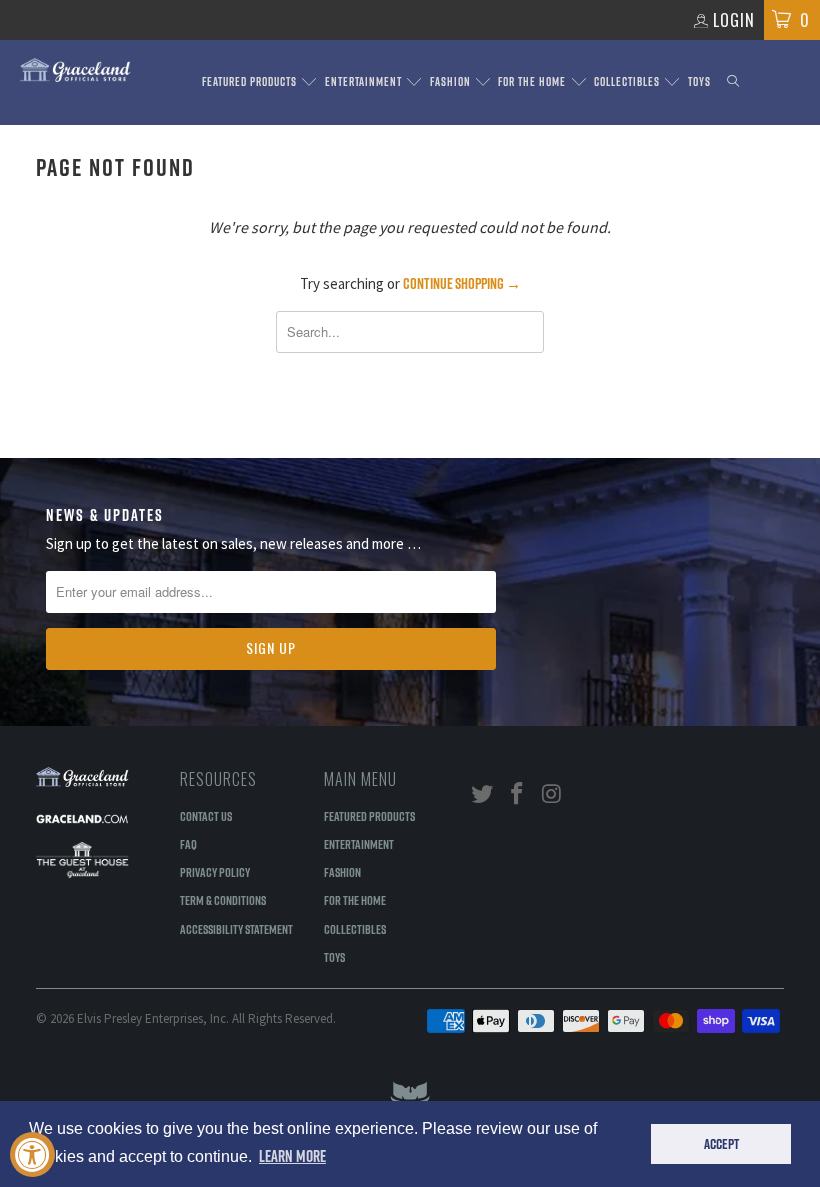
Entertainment (365, 81)
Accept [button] (721, 1144)
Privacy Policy (215, 872)
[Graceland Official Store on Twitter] (483, 794)
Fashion (452, 81)
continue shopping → (462, 283)
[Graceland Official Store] (75, 70)
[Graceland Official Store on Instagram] (552, 794)
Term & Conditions (223, 900)
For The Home (533, 81)
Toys (699, 81)
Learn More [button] (292, 1156)
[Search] (733, 82)
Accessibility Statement (236, 929)
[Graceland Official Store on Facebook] (518, 794)
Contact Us (206, 816)
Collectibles (628, 81)
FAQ (188, 844)
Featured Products (251, 81)
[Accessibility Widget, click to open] (32, 1154)
